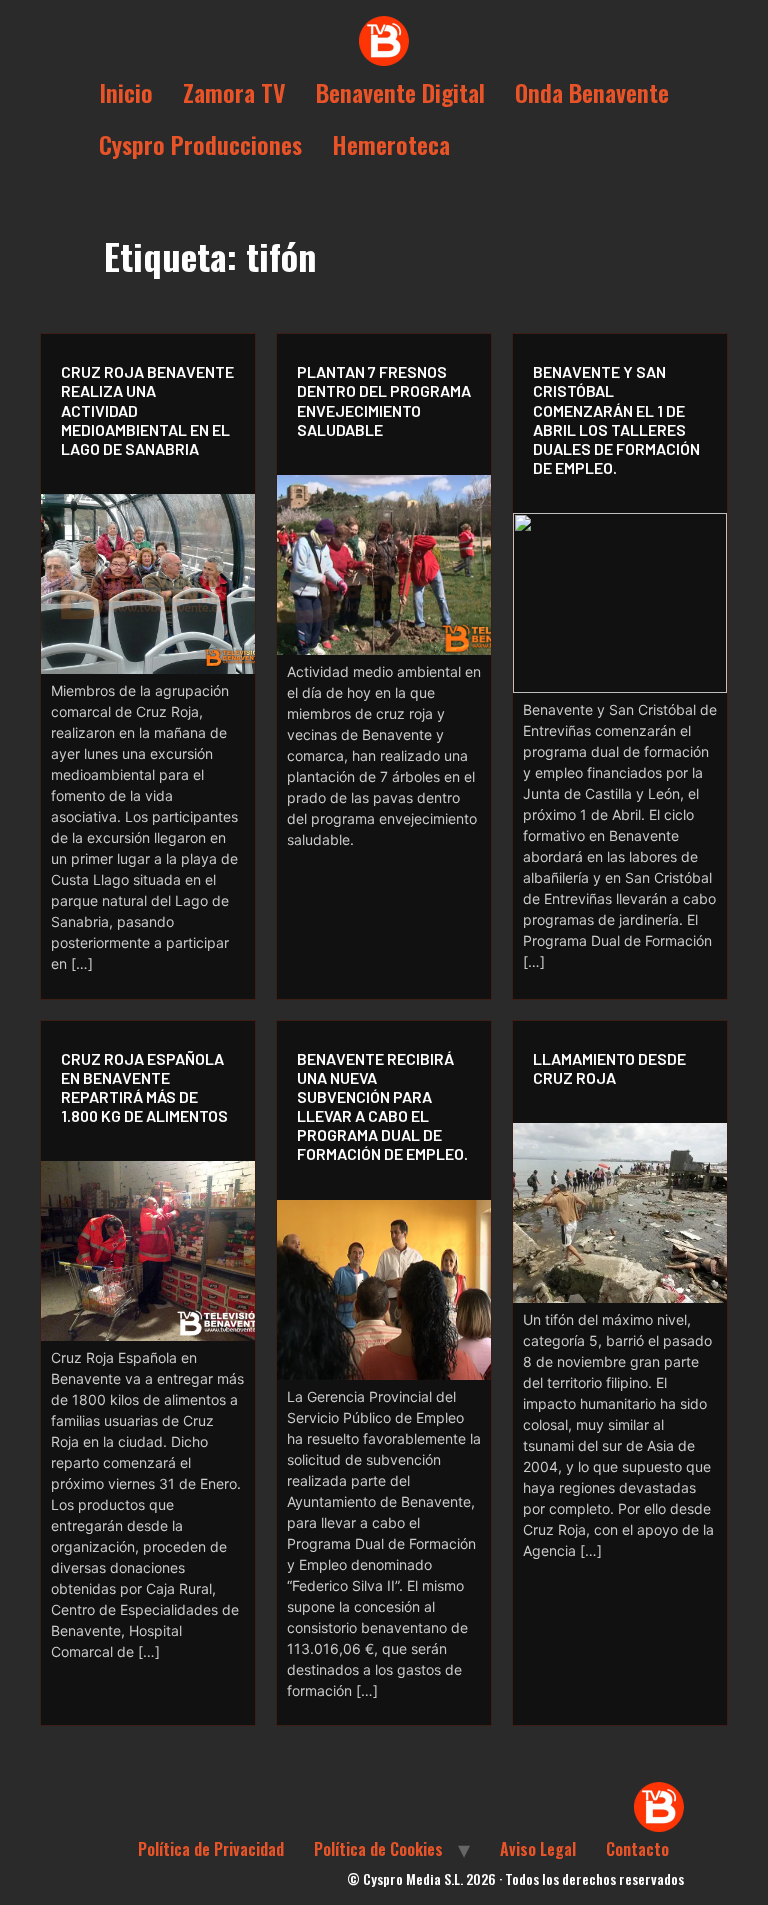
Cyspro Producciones (200, 144)
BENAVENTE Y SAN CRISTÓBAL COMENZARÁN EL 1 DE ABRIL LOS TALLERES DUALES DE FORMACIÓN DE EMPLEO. (616, 419)
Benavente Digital (400, 92)
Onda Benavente (592, 92)
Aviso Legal (538, 1849)
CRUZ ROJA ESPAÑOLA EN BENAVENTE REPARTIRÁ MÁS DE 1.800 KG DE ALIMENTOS (144, 1087)
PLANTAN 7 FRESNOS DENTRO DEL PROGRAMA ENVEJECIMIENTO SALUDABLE (384, 400)
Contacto (637, 1849)
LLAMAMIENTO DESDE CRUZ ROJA (609, 1068)
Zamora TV (234, 92)
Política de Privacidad (211, 1849)
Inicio (126, 92)
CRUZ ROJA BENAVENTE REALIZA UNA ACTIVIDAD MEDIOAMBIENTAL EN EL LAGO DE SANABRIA (147, 410)
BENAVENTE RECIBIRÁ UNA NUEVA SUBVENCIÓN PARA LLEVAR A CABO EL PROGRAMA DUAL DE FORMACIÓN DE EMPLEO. (382, 1106)
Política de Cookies (378, 1849)
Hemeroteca (391, 144)
